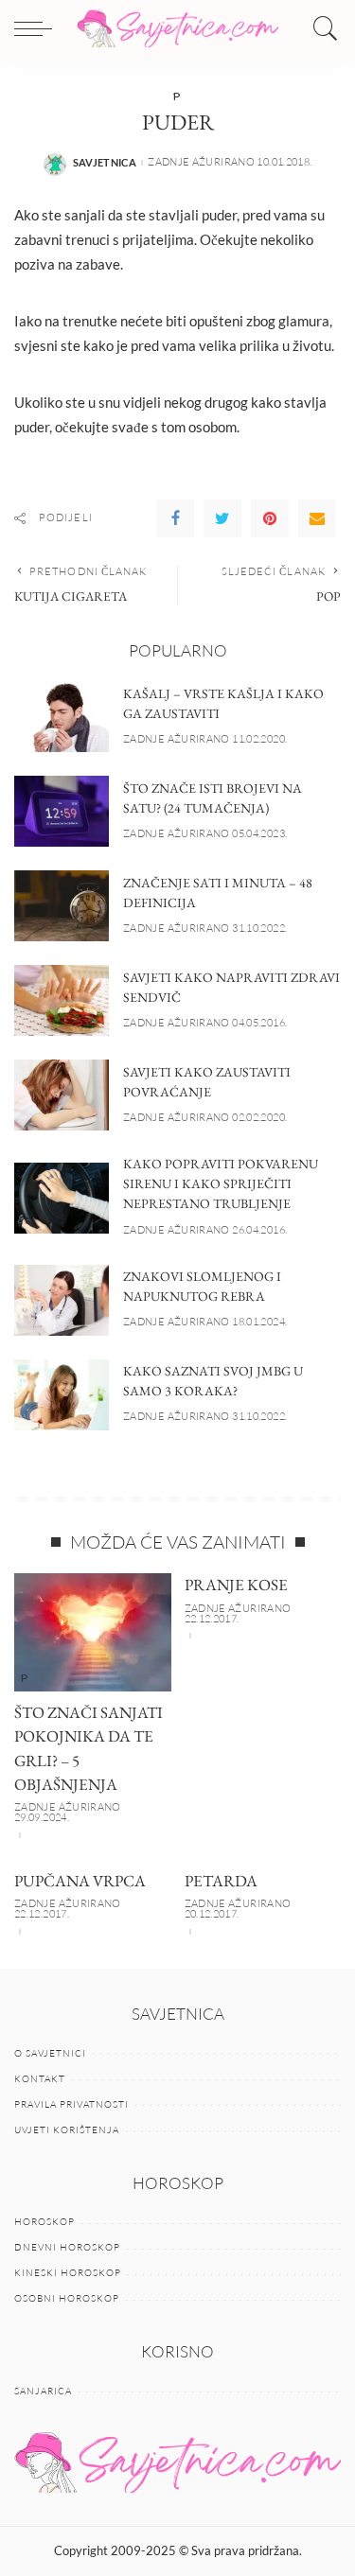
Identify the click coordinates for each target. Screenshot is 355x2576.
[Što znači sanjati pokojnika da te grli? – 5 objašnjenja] (93, 1632)
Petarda (221, 1881)
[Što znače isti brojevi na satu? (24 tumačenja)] (62, 811)
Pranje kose (236, 1585)
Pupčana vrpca (80, 1881)
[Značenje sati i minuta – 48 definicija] (62, 906)
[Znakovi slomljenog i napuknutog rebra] (62, 1300)
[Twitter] (222, 518)
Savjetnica (105, 162)
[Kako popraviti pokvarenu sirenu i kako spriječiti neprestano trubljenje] (62, 1198)
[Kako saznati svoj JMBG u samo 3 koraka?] (62, 1395)
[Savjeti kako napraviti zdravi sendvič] (62, 1000)
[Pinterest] (270, 518)
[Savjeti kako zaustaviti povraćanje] (62, 1095)
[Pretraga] (321, 28)
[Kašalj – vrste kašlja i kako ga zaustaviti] (62, 717)
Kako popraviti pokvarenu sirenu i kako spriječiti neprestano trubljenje (221, 1183)
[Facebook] (175, 518)
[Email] (317, 518)
